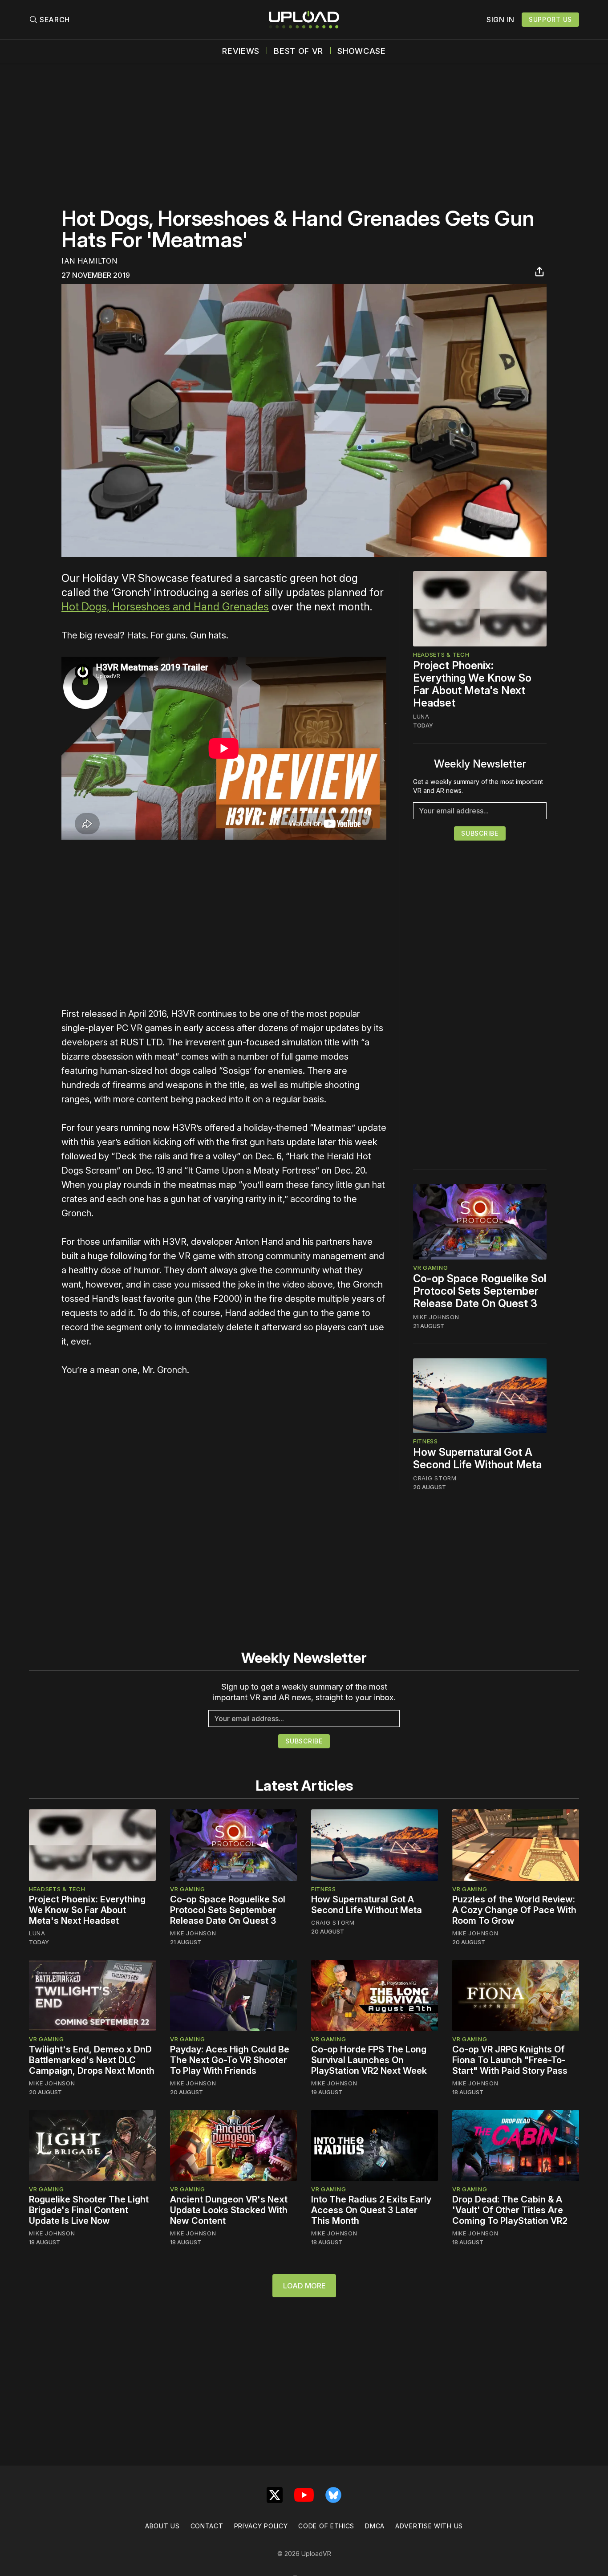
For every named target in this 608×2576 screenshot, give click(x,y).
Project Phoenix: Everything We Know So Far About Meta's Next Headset (472, 684)
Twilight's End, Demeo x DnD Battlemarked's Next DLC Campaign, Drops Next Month (92, 2060)
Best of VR (298, 51)
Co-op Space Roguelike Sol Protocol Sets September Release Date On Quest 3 (480, 1291)
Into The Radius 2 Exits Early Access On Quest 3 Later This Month (371, 2210)
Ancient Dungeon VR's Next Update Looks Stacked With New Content (229, 2210)
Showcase (362, 51)
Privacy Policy (261, 2526)
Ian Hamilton (89, 261)
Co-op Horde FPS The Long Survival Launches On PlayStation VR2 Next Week (369, 2060)
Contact (207, 2526)
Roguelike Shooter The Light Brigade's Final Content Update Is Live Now (89, 2210)
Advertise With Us (429, 2526)
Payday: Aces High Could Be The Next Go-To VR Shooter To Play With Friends (230, 2060)
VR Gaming (430, 1268)
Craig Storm (435, 1478)
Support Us (550, 19)
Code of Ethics (326, 2526)
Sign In (501, 20)
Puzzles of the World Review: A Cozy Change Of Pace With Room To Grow (514, 1910)
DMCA (375, 2526)
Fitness (426, 1441)
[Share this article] (539, 272)
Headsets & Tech (441, 654)
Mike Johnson (436, 1317)
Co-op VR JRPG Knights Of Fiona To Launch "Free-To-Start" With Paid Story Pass (510, 2060)
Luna (421, 716)
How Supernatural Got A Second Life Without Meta (477, 1458)
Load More (304, 2286)
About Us (162, 2526)
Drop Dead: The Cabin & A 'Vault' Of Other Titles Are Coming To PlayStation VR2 (510, 2210)
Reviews (241, 51)
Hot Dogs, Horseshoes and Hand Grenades (165, 607)
